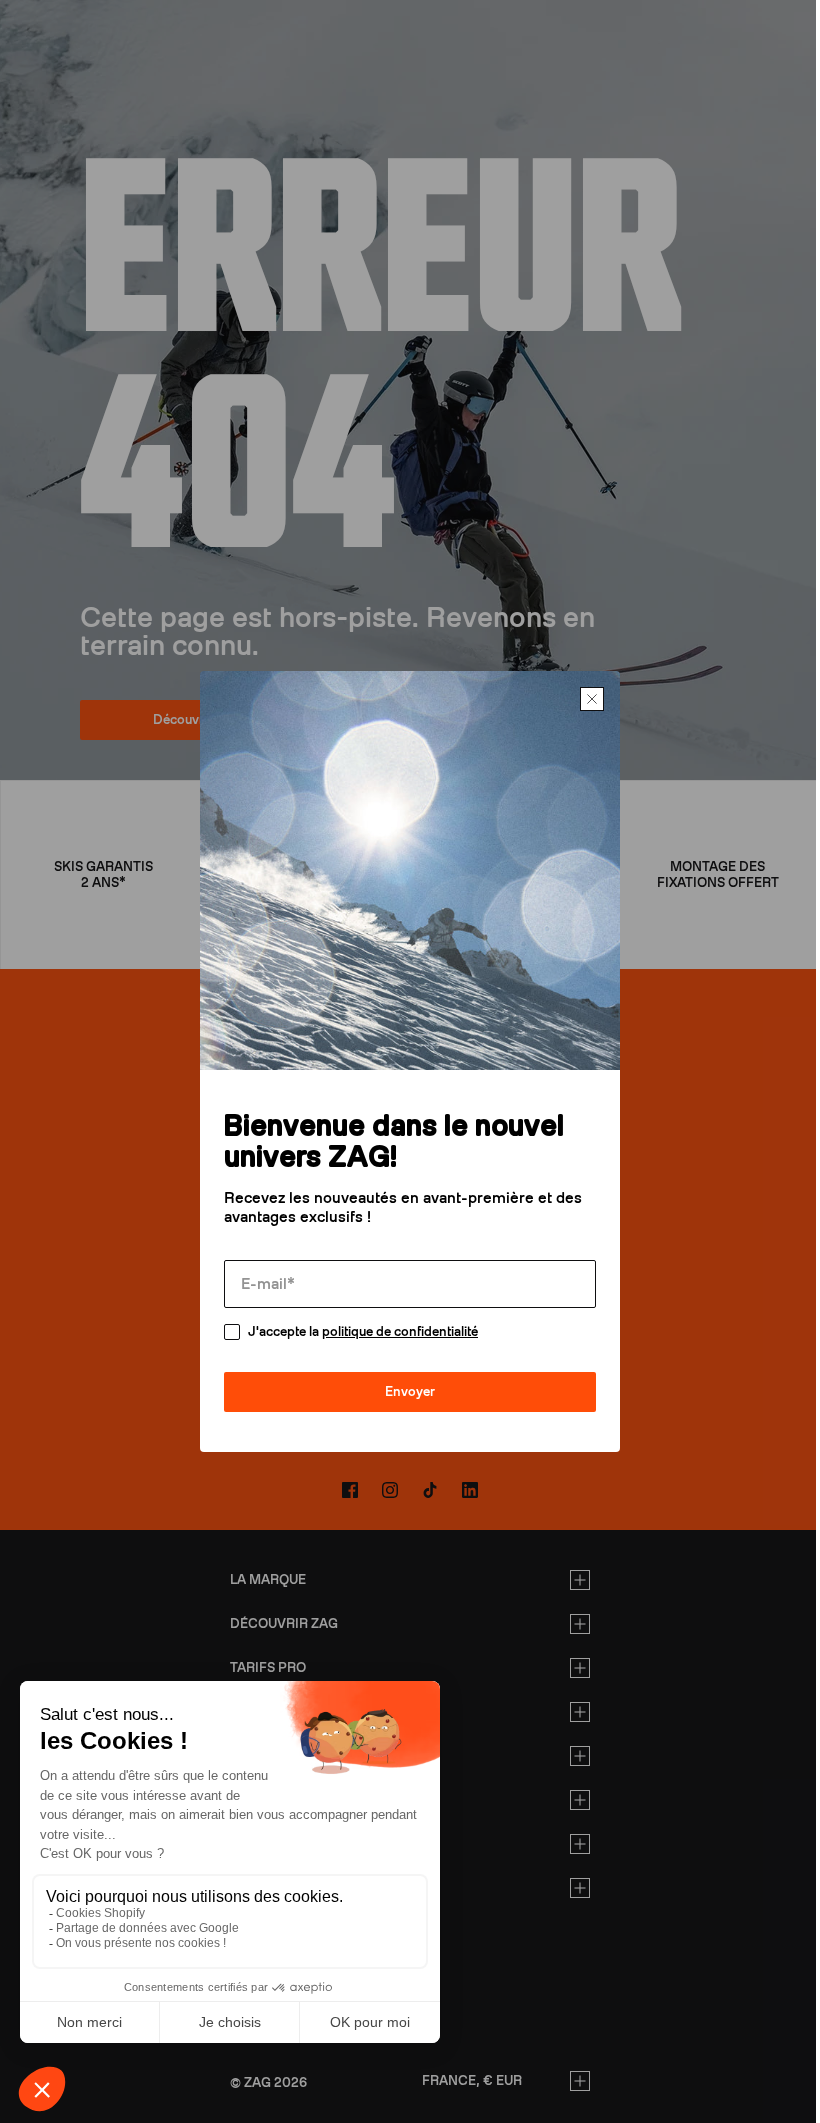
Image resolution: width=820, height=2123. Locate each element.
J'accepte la (356, 1331)
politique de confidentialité (393, 1331)
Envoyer (403, 1391)
